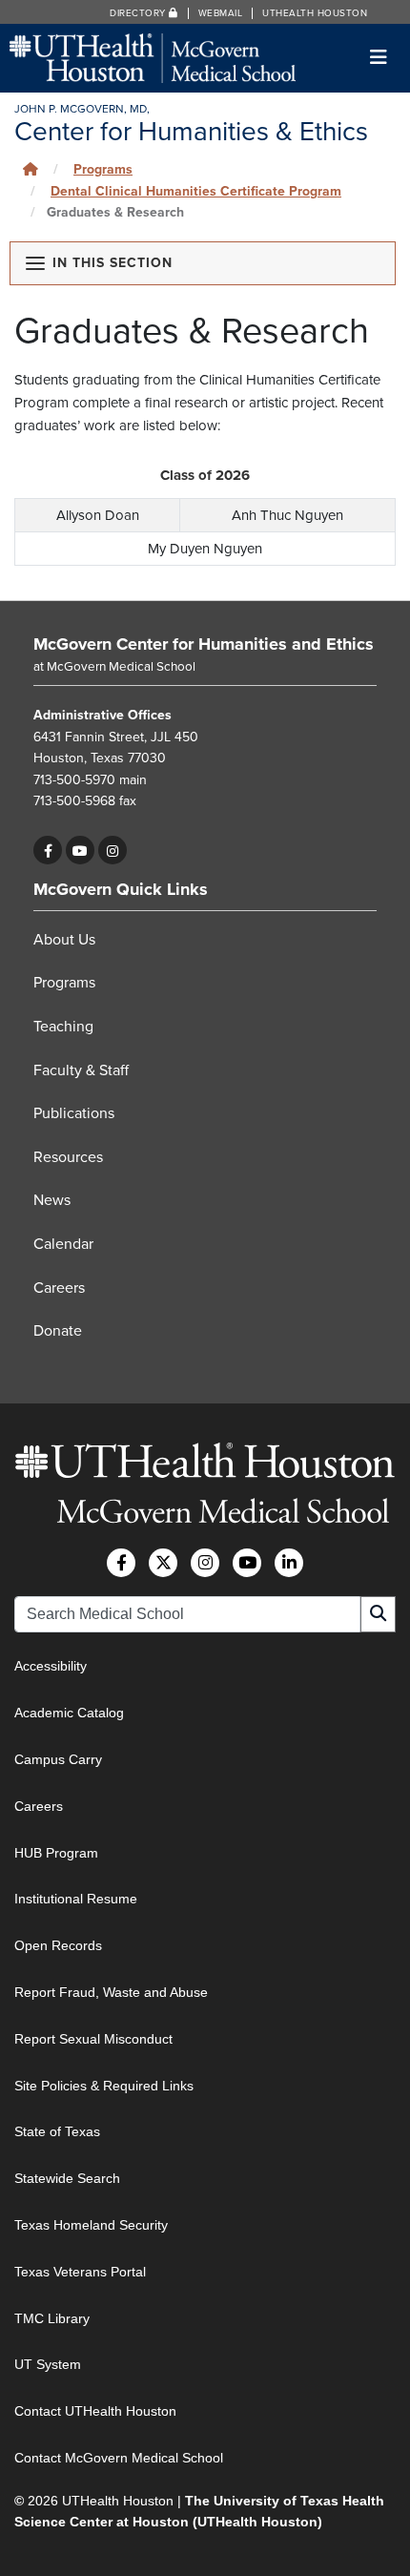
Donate (58, 1331)
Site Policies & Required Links (104, 2086)
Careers (59, 1288)
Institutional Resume (76, 1899)
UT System (48, 2364)
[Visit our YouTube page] (80, 850)
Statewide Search (67, 2178)
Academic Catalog (69, 1713)
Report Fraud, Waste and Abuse (111, 1992)
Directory (139, 13)
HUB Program (56, 1853)
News (52, 1200)
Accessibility (51, 1666)
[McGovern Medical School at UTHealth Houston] (153, 57)
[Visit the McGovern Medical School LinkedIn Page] (289, 1563)
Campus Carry (58, 1759)
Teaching (63, 1027)
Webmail (221, 13)
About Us (64, 940)
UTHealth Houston (315, 13)
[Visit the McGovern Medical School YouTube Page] (247, 1563)
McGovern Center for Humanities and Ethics (204, 644)
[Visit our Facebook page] (48, 850)
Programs (64, 983)
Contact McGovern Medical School (119, 2458)
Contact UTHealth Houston (95, 2411)
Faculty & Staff (81, 1070)
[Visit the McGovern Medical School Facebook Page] (121, 1563)
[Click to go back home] (31, 169)
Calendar (63, 1244)
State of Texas (57, 2131)
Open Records (58, 1945)
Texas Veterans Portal (80, 2272)
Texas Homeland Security (91, 2225)
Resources (68, 1157)
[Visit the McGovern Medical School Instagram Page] (205, 1563)
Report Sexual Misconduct (93, 2039)
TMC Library (52, 2318)
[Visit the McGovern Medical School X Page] (163, 1563)
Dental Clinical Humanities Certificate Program (196, 191)
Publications (74, 1113)
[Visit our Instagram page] (113, 850)
